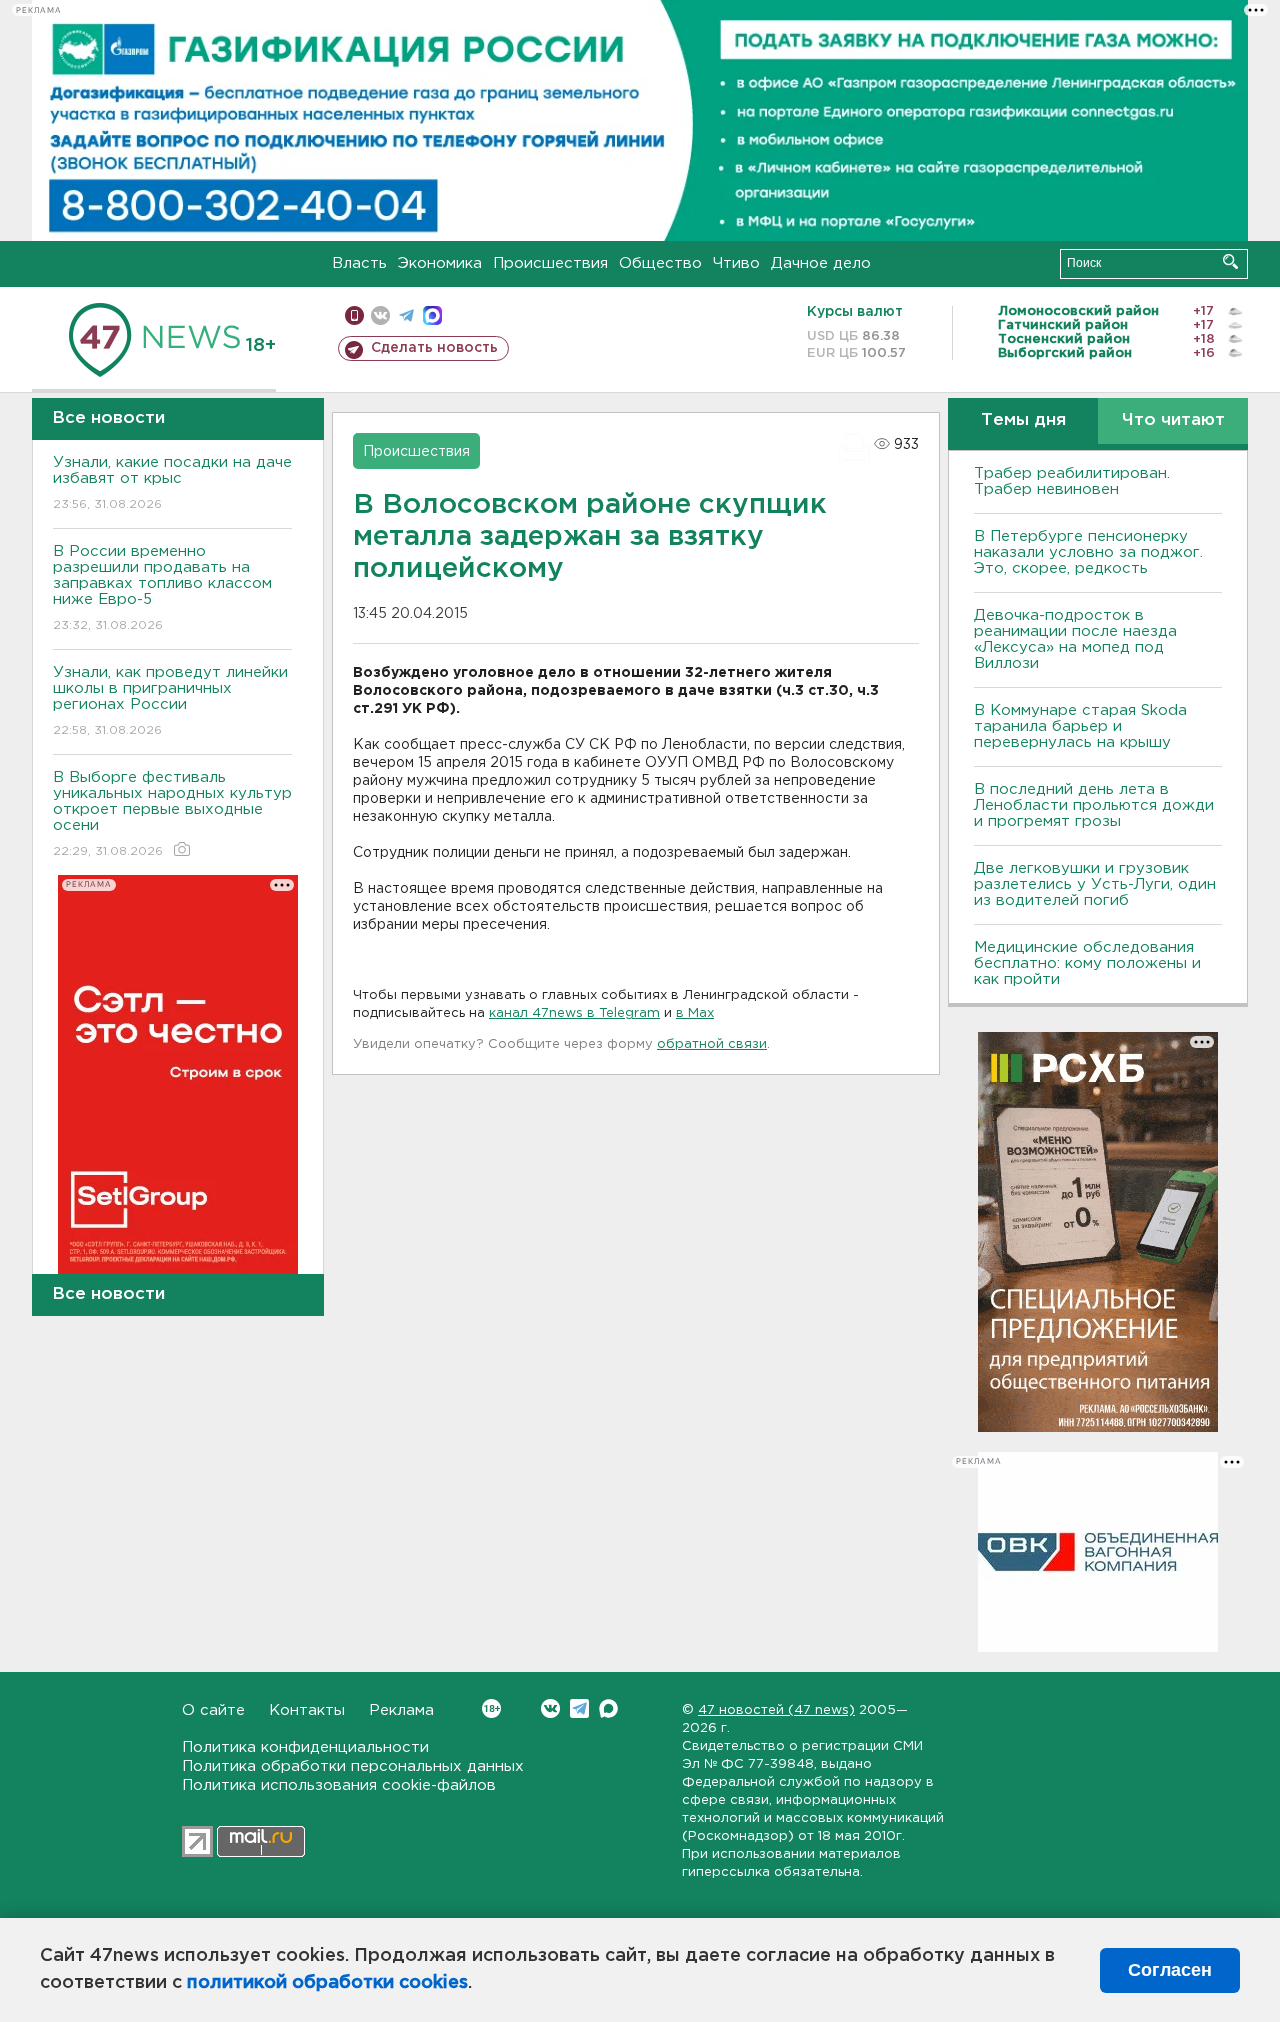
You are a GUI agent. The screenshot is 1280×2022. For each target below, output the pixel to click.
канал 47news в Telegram (574, 1013)
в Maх (695, 1013)
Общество (660, 263)
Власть (359, 263)
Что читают (1173, 420)
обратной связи (712, 1044)
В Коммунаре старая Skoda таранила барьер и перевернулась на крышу (1080, 726)
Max (608, 1708)
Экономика (440, 263)
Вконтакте (550, 1708)
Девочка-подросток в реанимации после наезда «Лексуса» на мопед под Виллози (1075, 639)
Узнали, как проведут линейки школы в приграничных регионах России (170, 701)
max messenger (432, 315)
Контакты (307, 1710)
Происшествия (550, 263)
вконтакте (380, 315)
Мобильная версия (354, 315)
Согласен (1170, 1970)
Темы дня (1023, 420)
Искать (1230, 261)
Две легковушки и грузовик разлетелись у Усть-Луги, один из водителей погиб (1095, 884)
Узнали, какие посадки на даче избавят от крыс (172, 483)
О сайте (213, 1710)
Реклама (401, 1710)
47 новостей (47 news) (776, 1710)
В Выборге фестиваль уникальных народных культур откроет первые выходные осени (172, 814)
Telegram (579, 1708)
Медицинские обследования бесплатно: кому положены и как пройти (1087, 963)
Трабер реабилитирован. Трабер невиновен (1072, 481)
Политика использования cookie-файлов (339, 1785)
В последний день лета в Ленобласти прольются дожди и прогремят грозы (1094, 805)
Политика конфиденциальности (305, 1747)
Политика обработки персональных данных (353, 1766)
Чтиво (736, 263)
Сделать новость (434, 348)
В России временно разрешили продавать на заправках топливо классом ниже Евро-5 (162, 588)
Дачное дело (821, 263)
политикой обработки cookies (327, 1983)
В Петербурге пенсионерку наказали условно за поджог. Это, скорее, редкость (1088, 552)
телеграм (406, 315)
